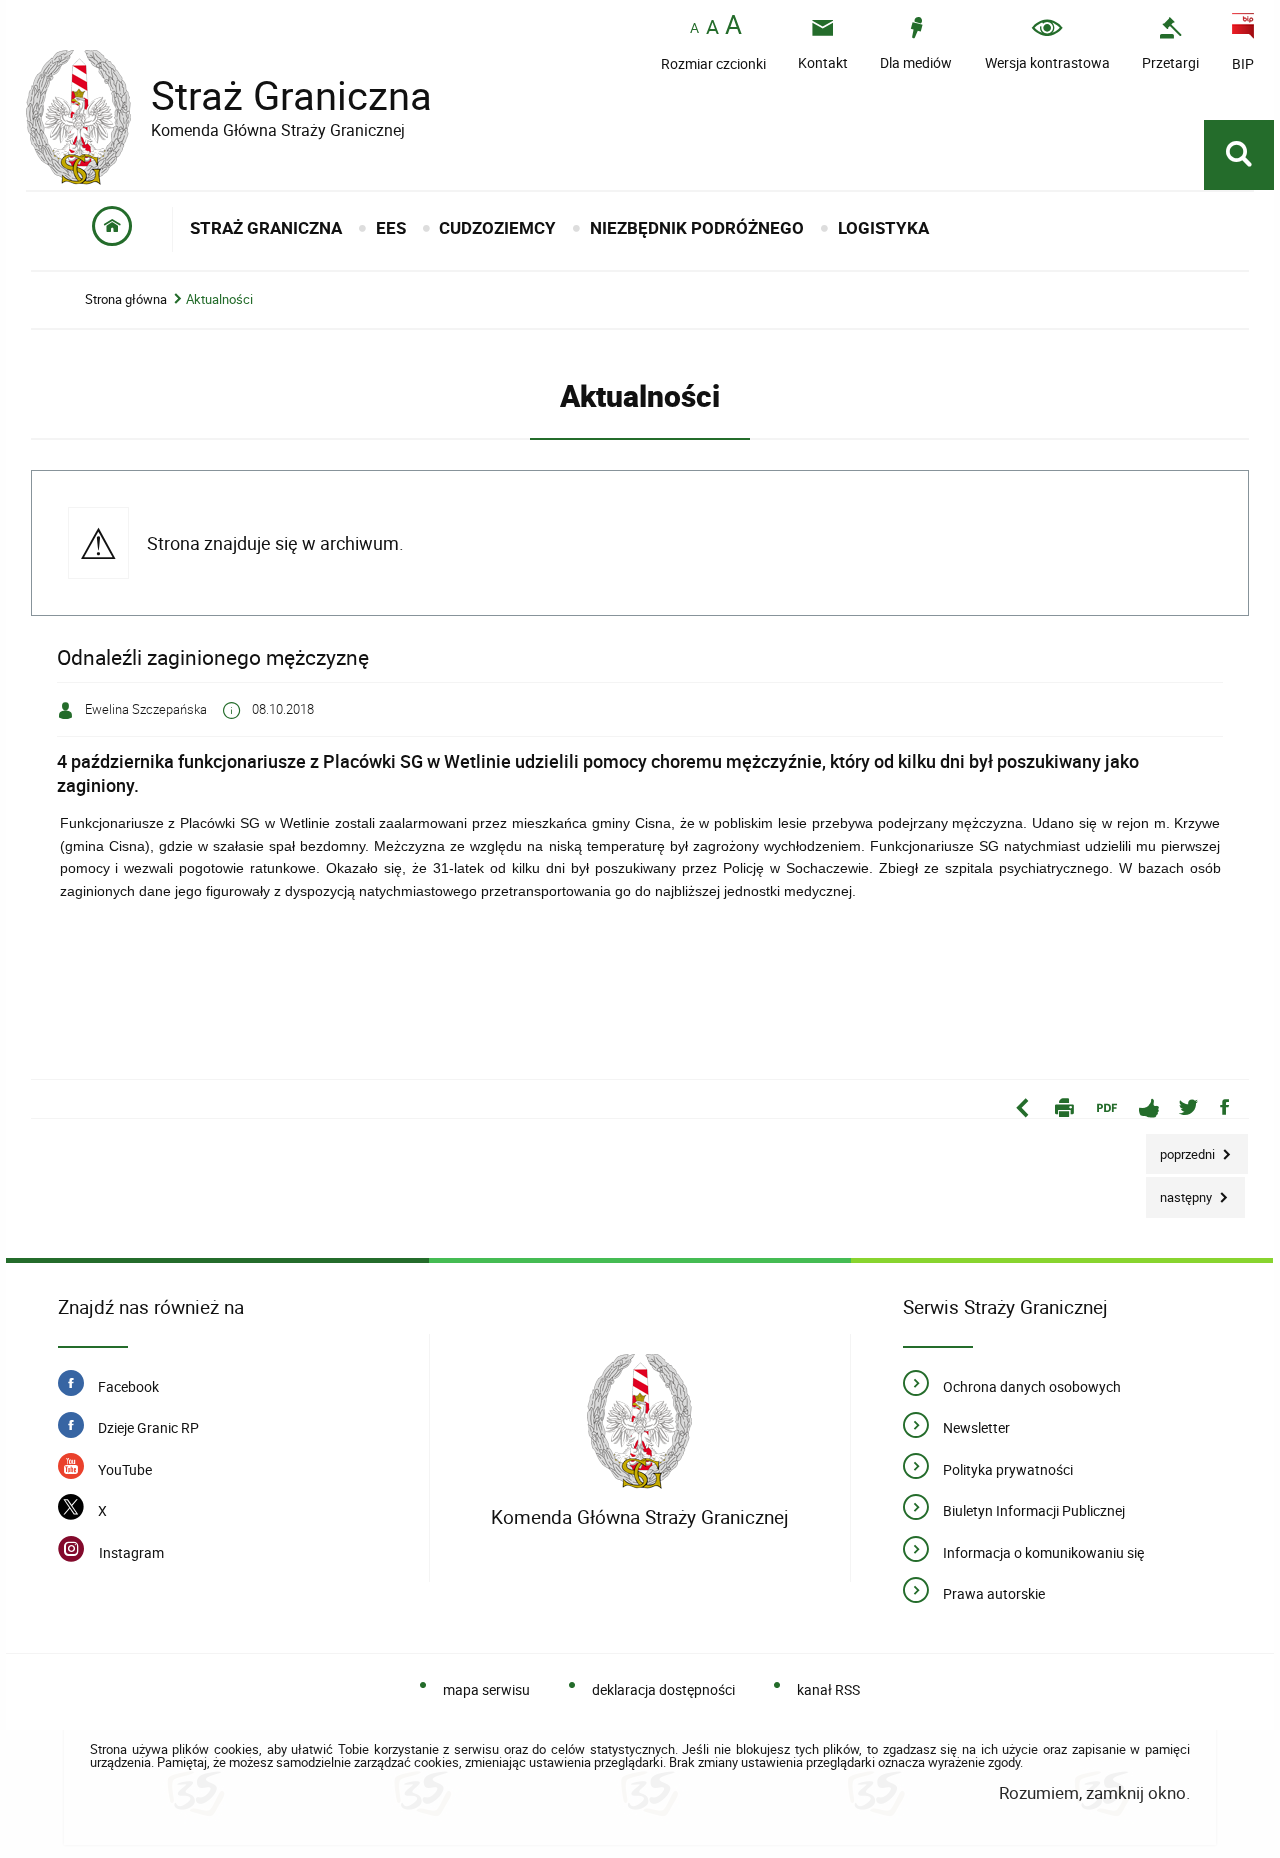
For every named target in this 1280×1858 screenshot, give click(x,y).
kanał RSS (828, 1689)
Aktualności (219, 299)
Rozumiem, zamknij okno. (1094, 1792)
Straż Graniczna (229, 95)
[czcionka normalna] (694, 28)
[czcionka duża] (733, 26)
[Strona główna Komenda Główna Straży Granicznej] (639, 1421)
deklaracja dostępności (663, 1689)
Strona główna (126, 299)
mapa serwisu (486, 1689)
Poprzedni (1182, 1148)
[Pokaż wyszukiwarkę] (1239, 155)
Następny (1180, 1191)
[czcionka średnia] (712, 27)
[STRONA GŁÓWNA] (112, 229)
